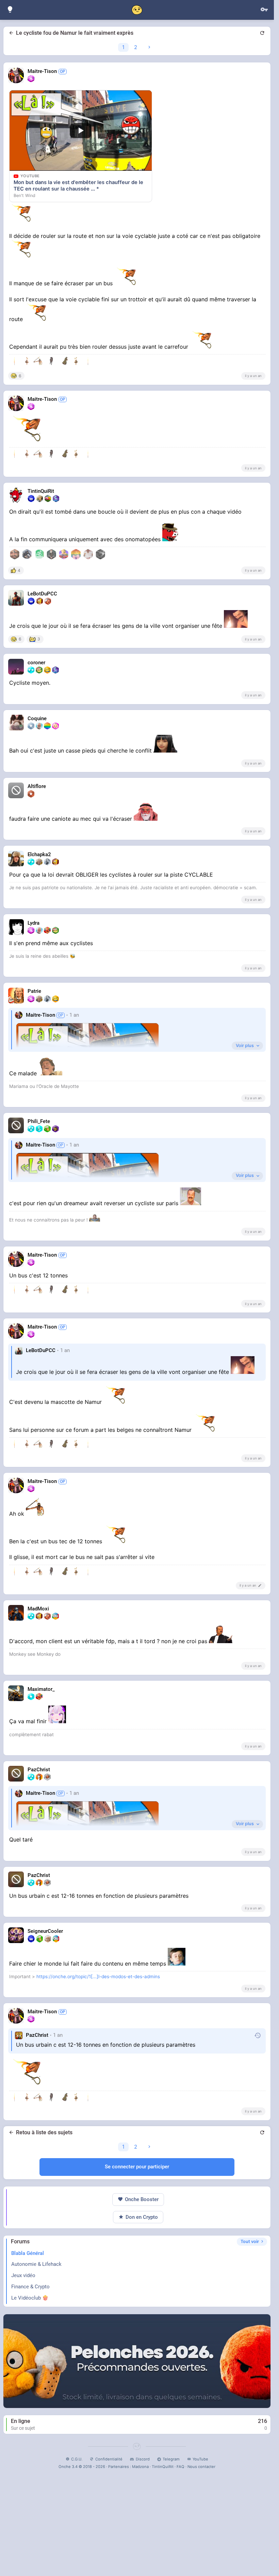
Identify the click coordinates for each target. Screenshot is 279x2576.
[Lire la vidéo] (81, 131)
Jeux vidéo (23, 2275)
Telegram (171, 2459)
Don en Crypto (142, 2217)
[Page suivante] (149, 47)
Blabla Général (28, 2253)
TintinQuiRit (163, 2467)
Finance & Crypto (30, 2287)
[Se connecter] (264, 10)
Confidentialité (109, 2459)
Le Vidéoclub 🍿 (30, 2298)
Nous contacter (201, 2467)
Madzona (140, 2467)
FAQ (180, 2467)
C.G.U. (77, 2459)
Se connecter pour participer (137, 2167)
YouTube (200, 2459)
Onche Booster (142, 2199)
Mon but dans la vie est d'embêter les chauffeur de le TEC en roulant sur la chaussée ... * (78, 186)
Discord (143, 2459)
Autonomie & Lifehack (36, 2264)
